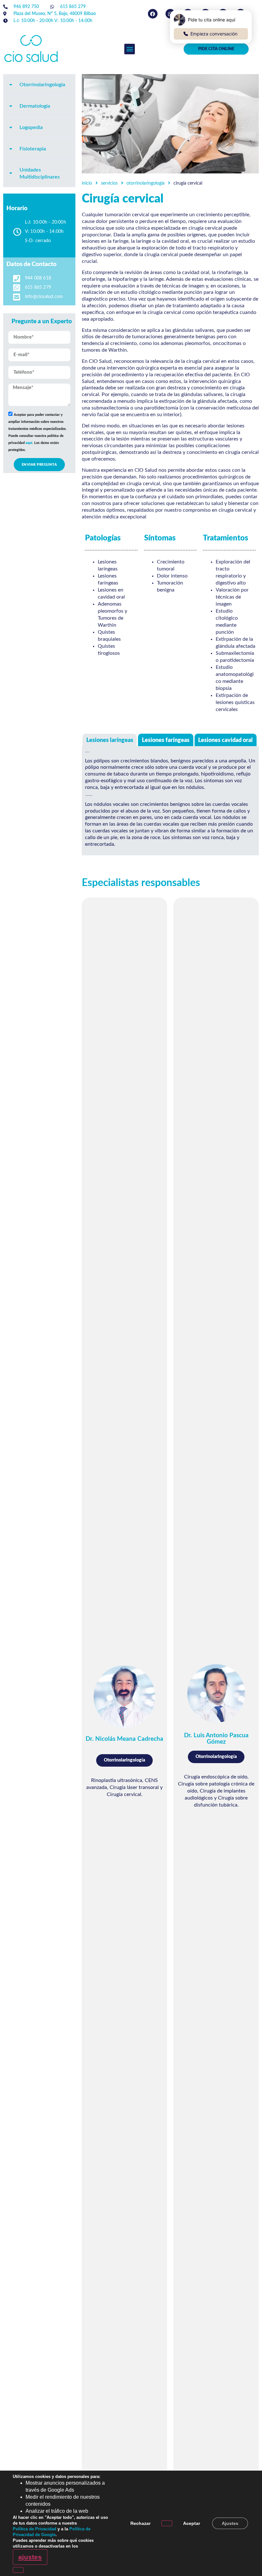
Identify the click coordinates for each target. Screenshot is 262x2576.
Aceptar (192, 2523)
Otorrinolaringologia (146, 183)
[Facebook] (153, 14)
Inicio (87, 183)
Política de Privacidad (35, 2529)
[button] (130, 49)
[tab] (39, 85)
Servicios (109, 183)
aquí (29, 443)
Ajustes (230, 2523)
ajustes (30, 2557)
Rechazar (140, 2523)
